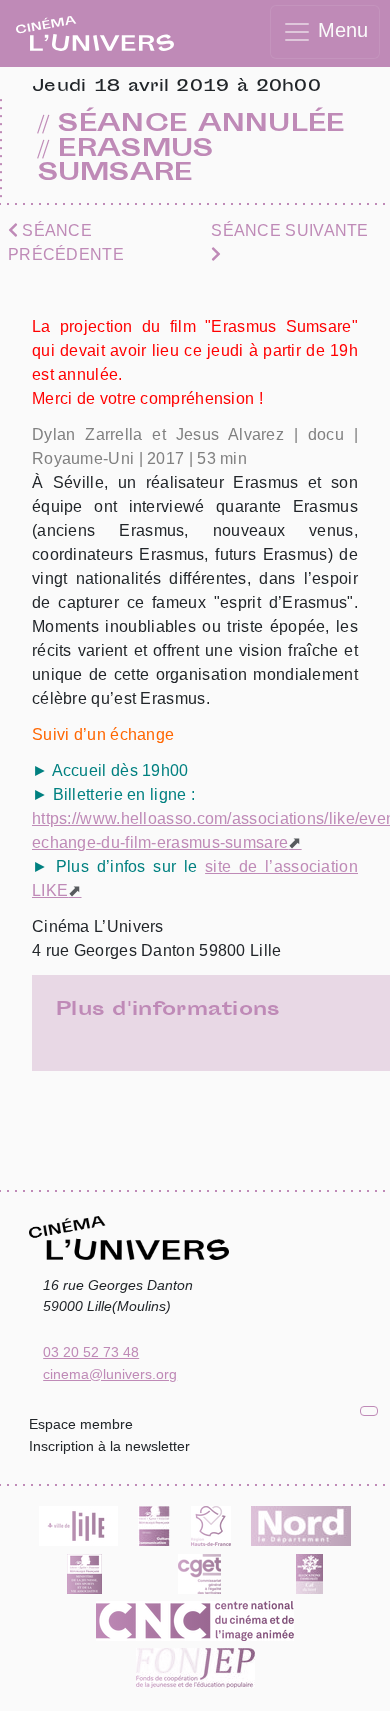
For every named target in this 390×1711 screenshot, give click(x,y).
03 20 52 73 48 (91, 1352)
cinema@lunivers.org (110, 1374)
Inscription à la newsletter (109, 1446)
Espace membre (81, 1424)
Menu (340, 30)
